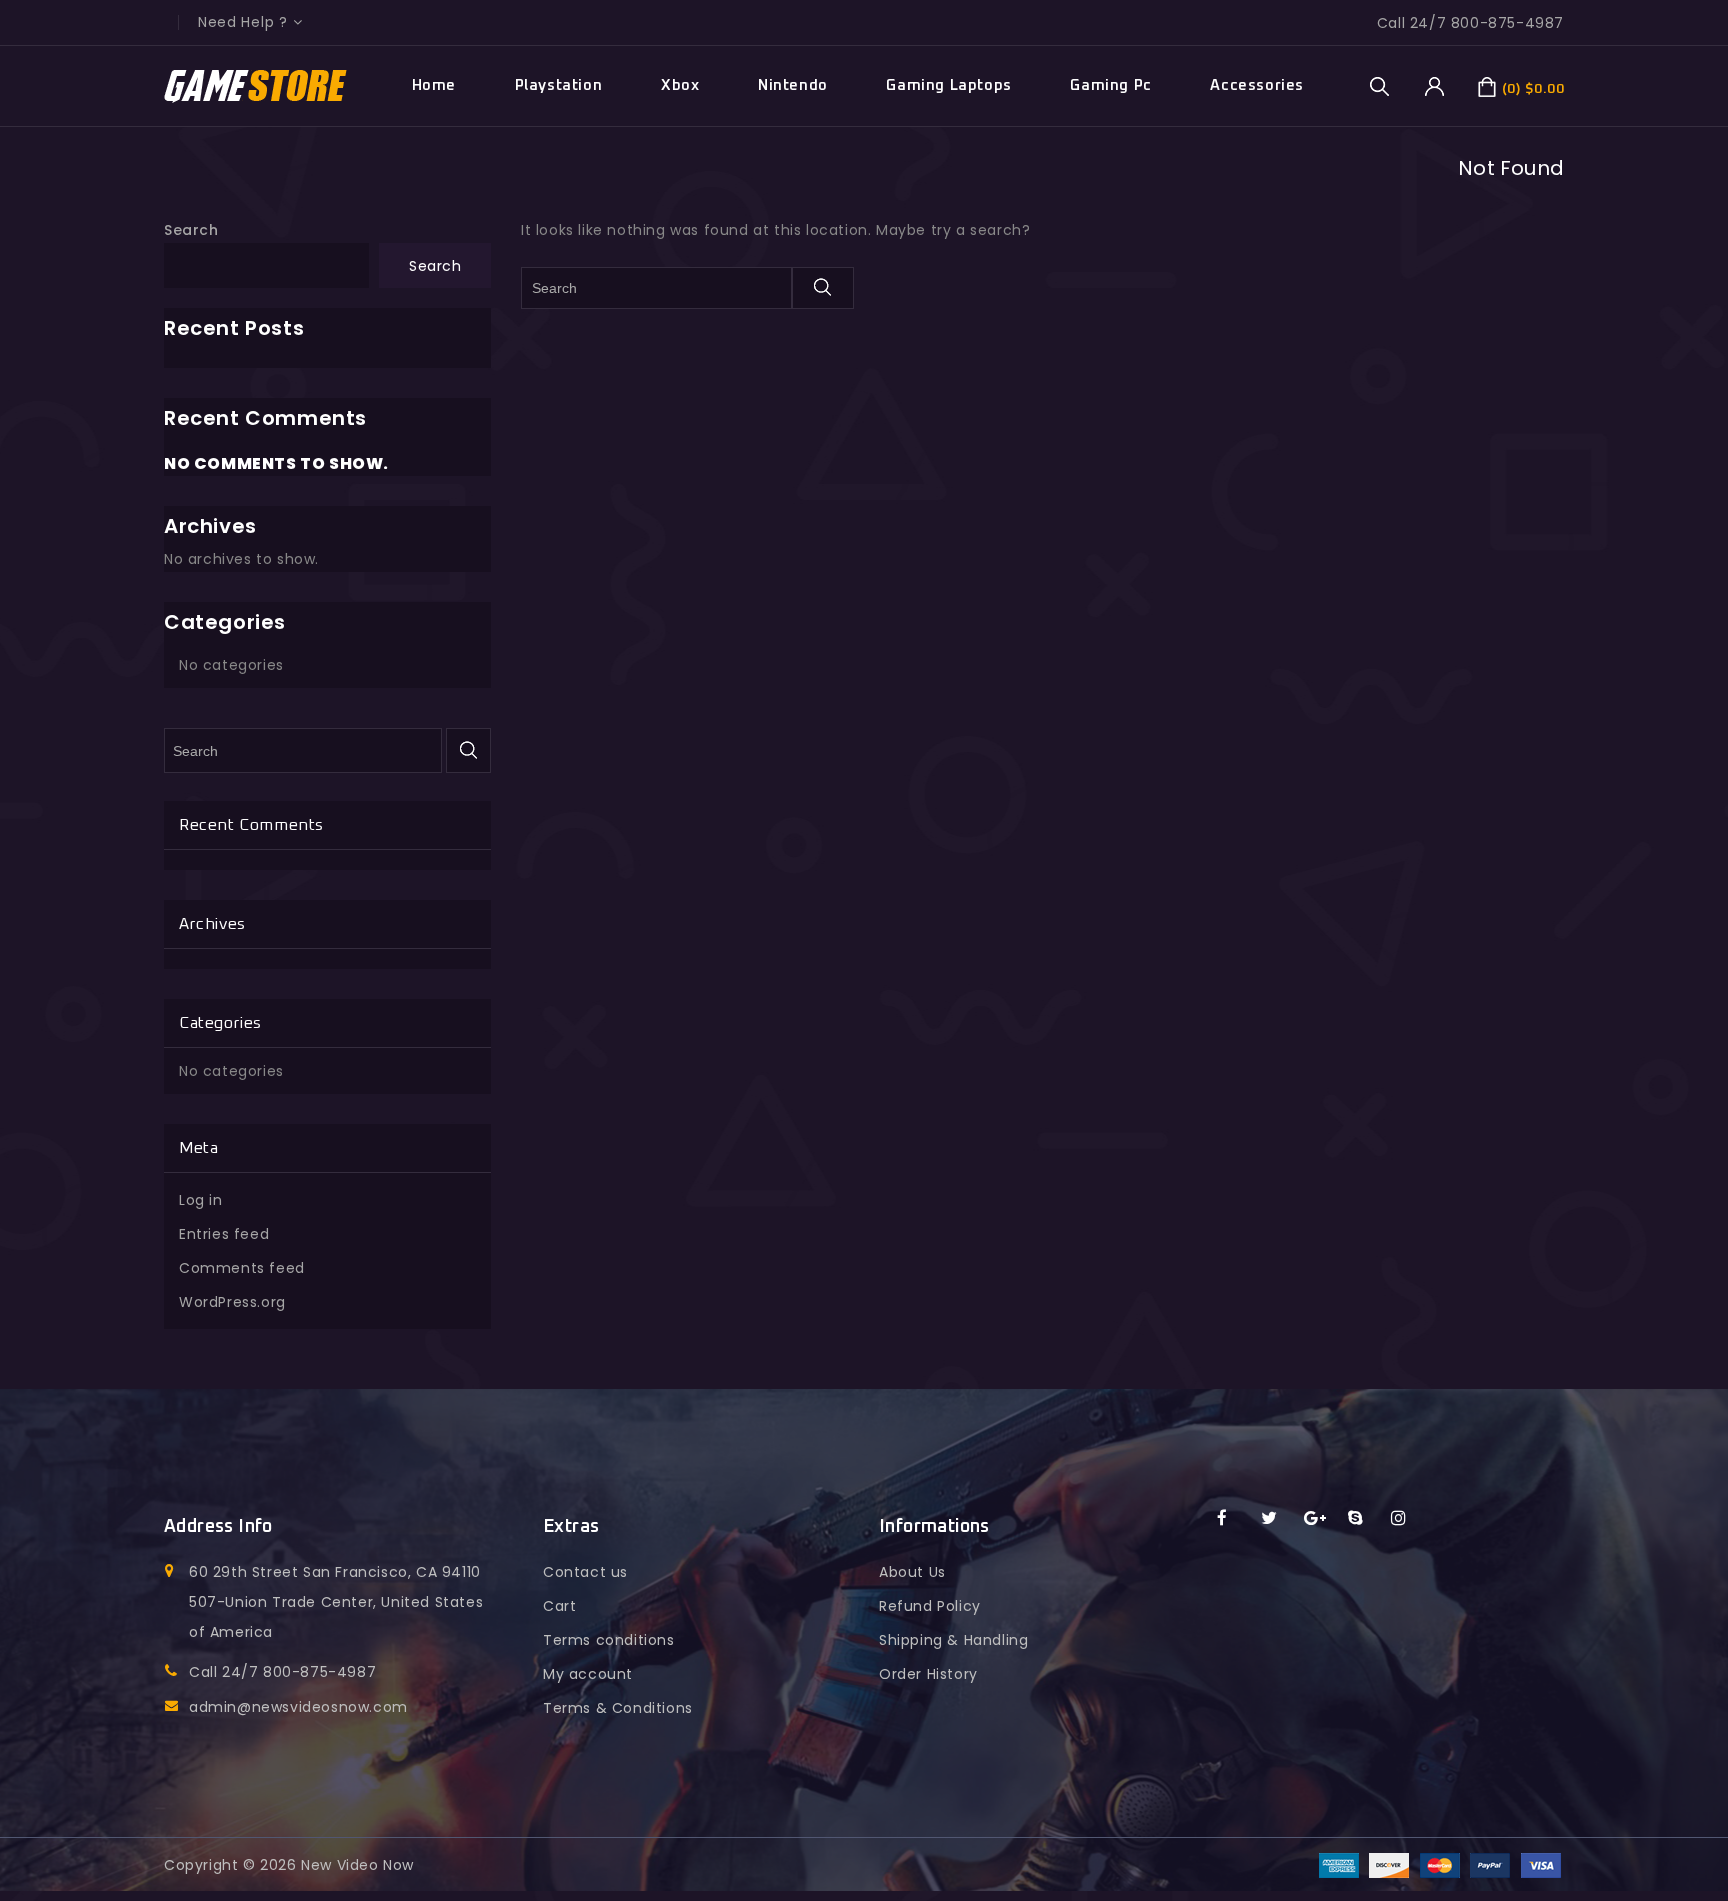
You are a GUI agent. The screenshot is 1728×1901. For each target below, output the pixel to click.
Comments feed (242, 1268)
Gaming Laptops (948, 85)
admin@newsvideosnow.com (298, 1707)
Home (434, 85)
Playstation (559, 85)
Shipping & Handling (953, 1640)
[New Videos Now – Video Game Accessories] (256, 86)
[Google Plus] (1321, 1519)
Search (191, 230)
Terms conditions (609, 1640)
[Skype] (1365, 1519)
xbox (680, 85)
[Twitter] (1278, 1519)
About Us (912, 1572)
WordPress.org (232, 1302)
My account (588, 1674)
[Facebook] (1234, 1519)
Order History (928, 1674)
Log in (201, 1200)
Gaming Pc (1110, 85)
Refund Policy (930, 1606)
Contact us (585, 1572)
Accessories (1257, 85)
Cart (559, 1606)
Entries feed (224, 1234)
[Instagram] (1408, 1519)
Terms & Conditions (618, 1708)
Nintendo (793, 85)
